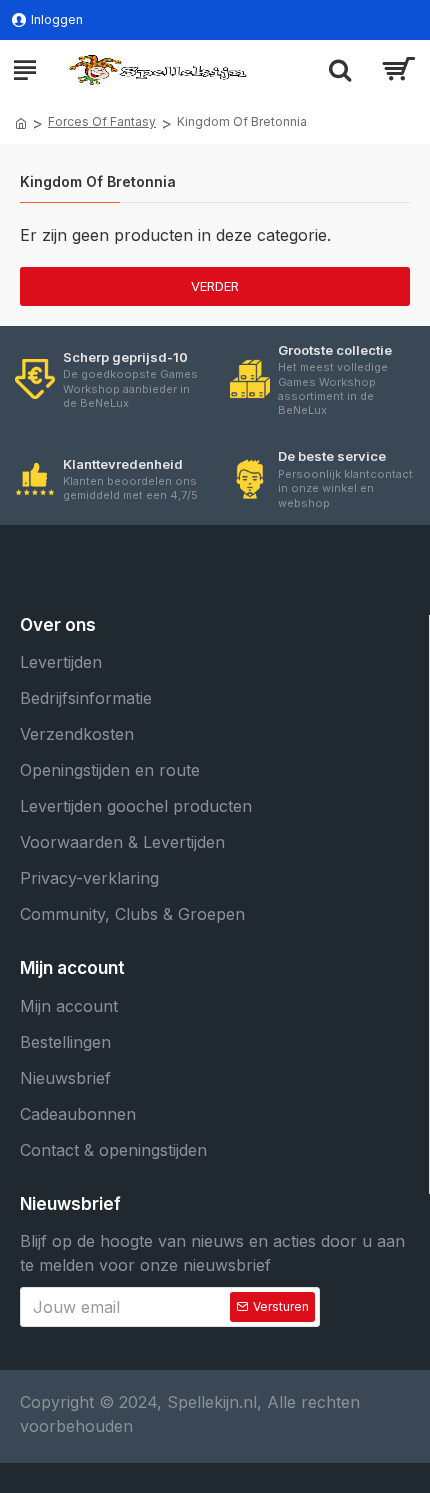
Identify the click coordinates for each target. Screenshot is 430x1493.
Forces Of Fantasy (102, 121)
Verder (215, 286)
